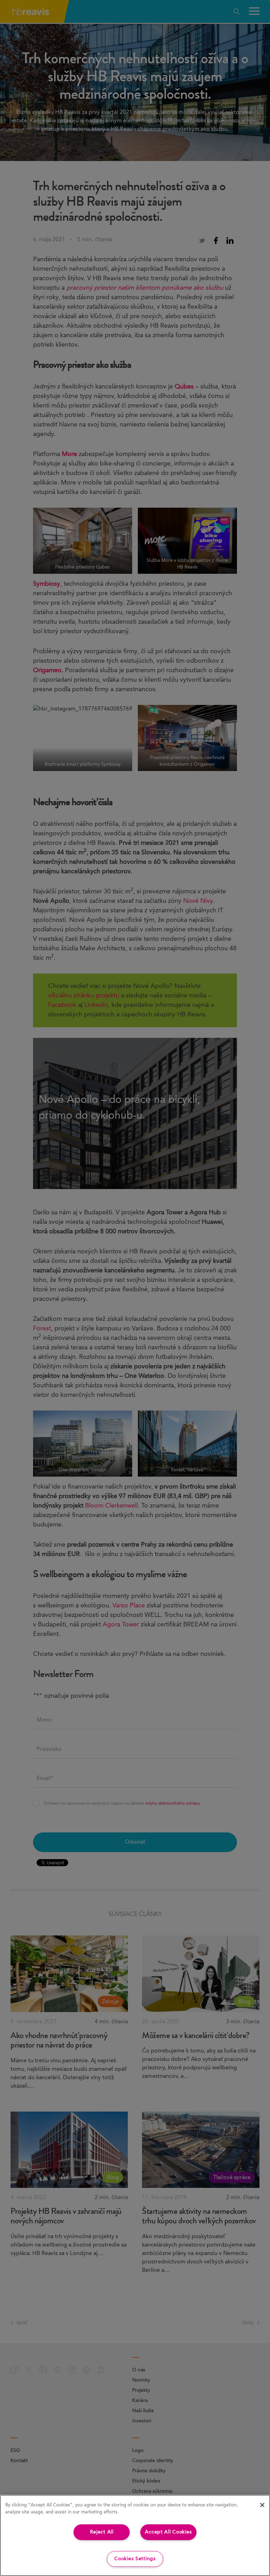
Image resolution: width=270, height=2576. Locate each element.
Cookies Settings (135, 2559)
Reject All (102, 2532)
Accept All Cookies (168, 2532)
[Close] (262, 2505)
